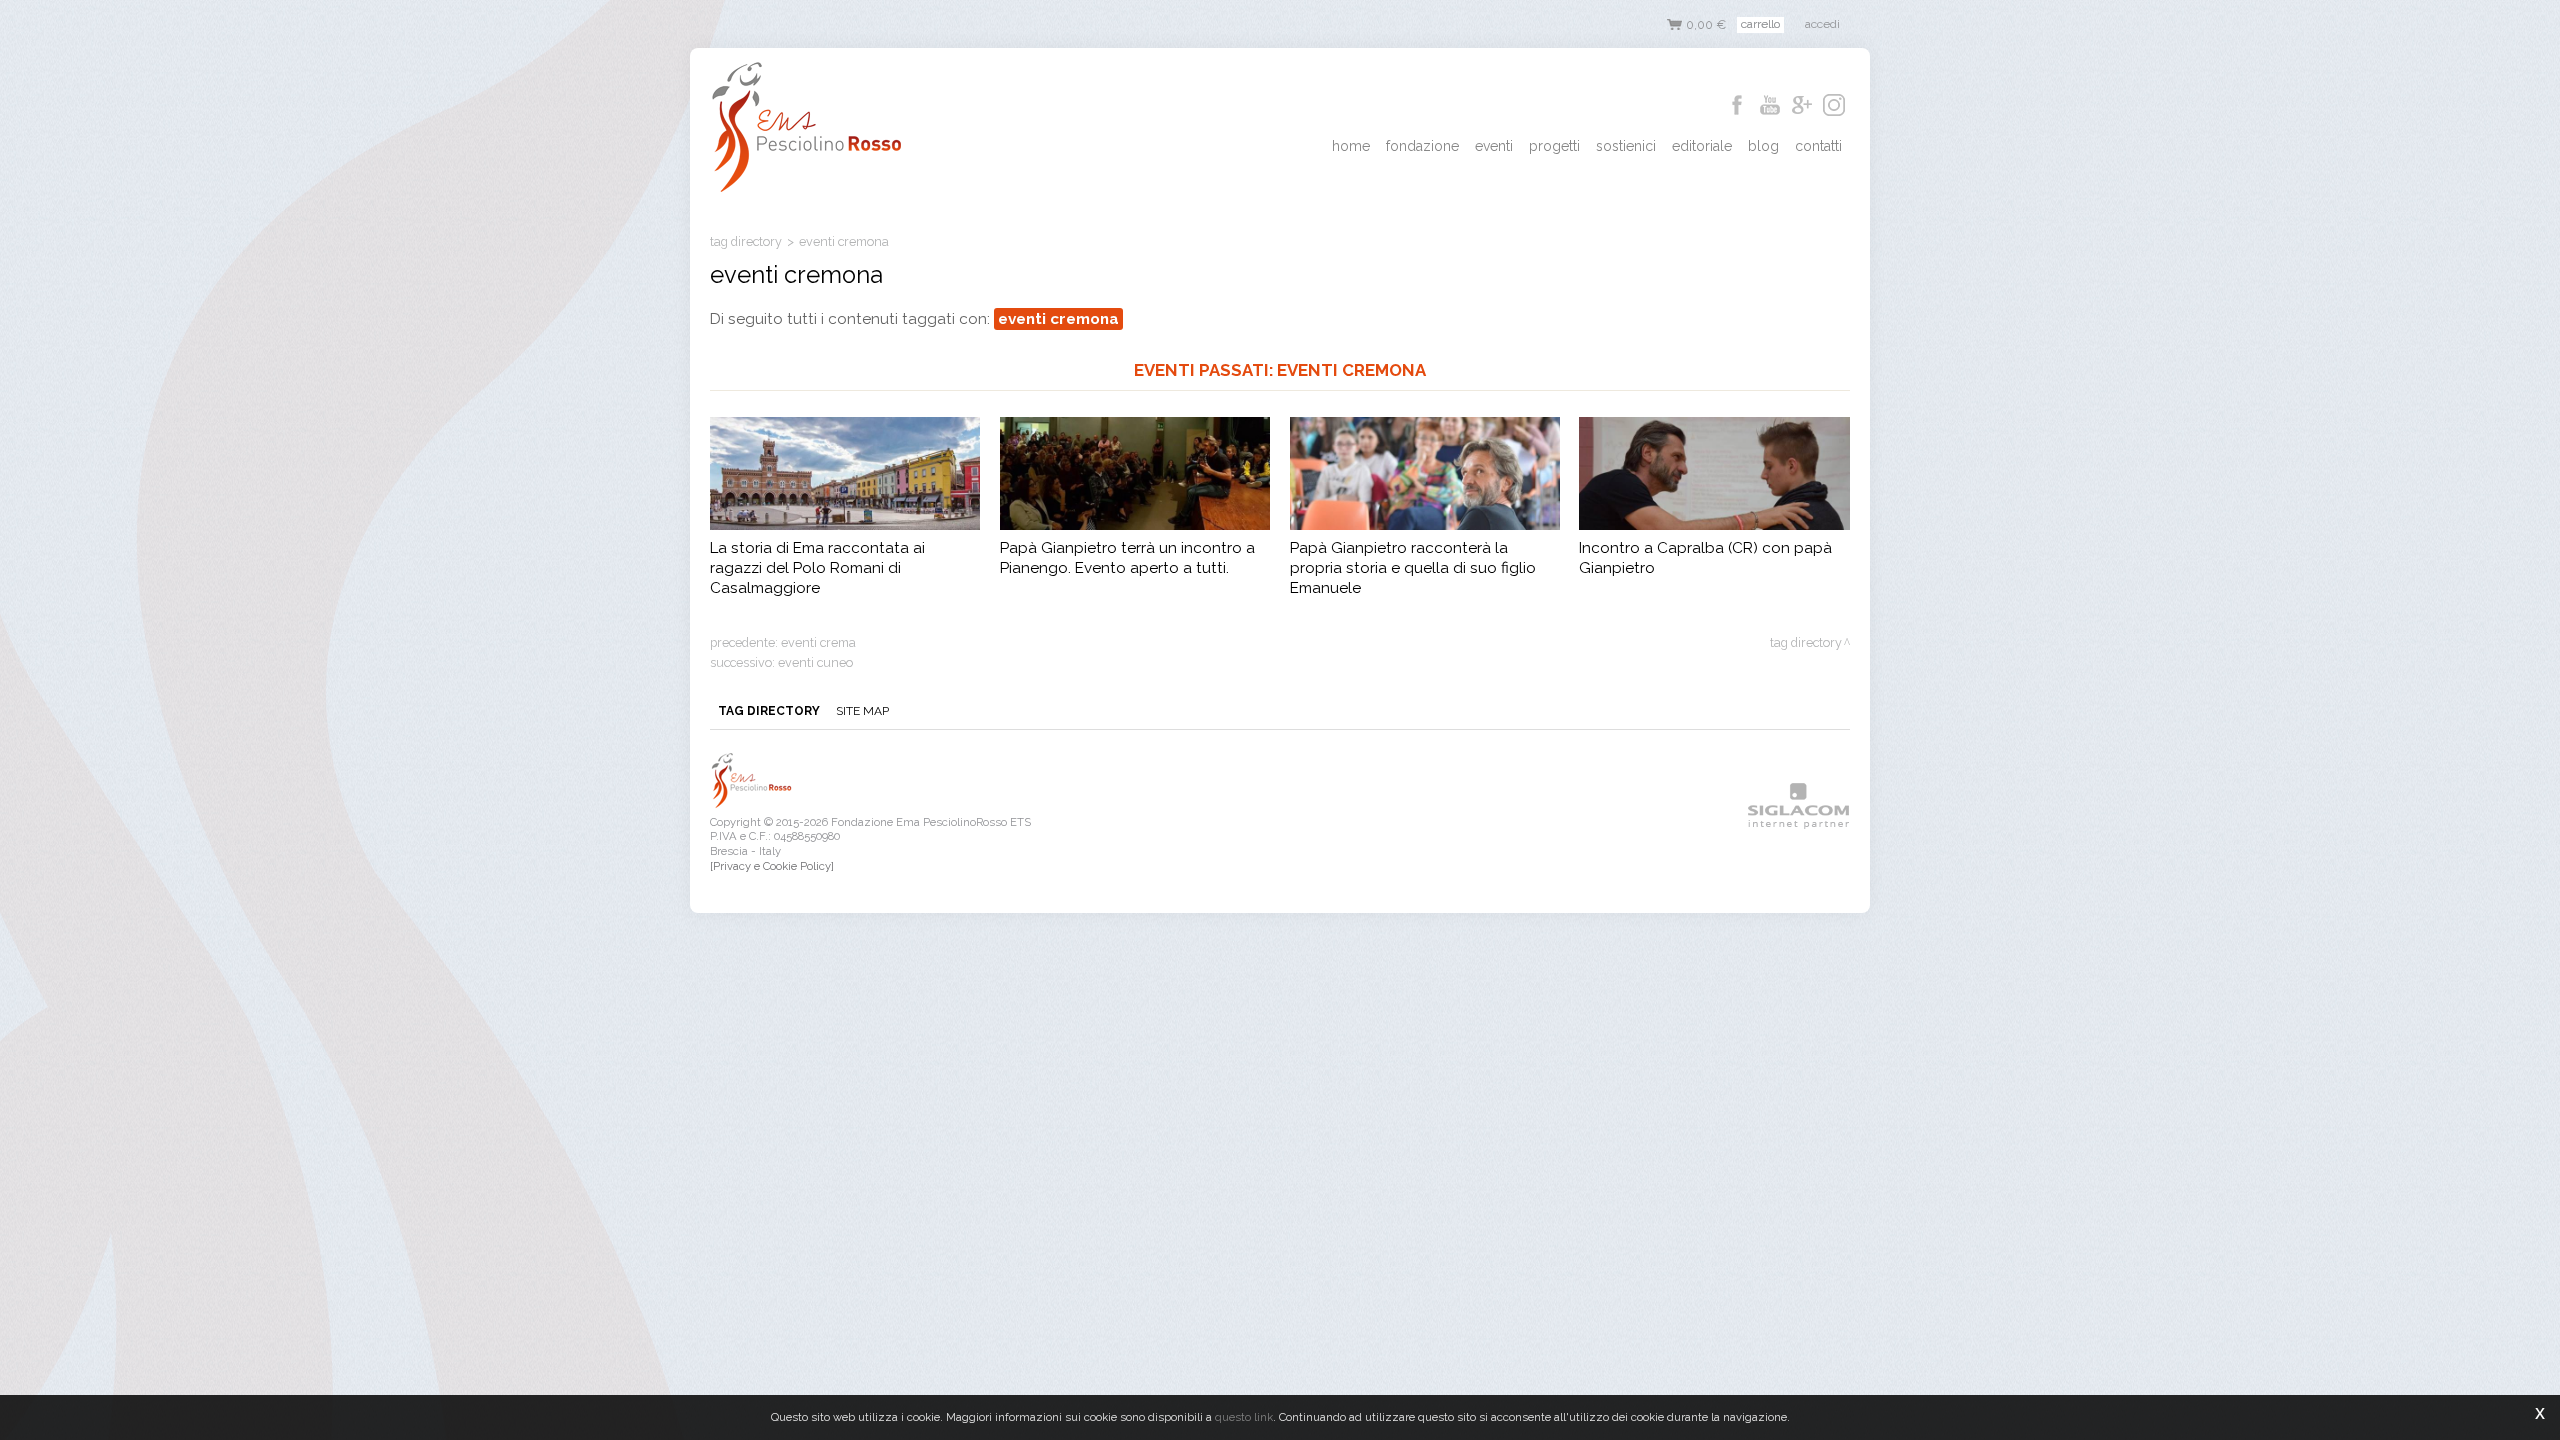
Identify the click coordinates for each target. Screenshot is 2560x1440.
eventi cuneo (815, 662)
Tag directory (746, 241)
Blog (1763, 146)
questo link (1244, 1417)
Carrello (1760, 24)
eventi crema (818, 642)
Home (1351, 146)
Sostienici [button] (1626, 146)
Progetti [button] (1554, 146)
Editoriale (1702, 146)
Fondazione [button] (1422, 146)
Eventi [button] (1494, 146)
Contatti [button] (1818, 146)
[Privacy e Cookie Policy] (772, 866)
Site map (862, 711)
